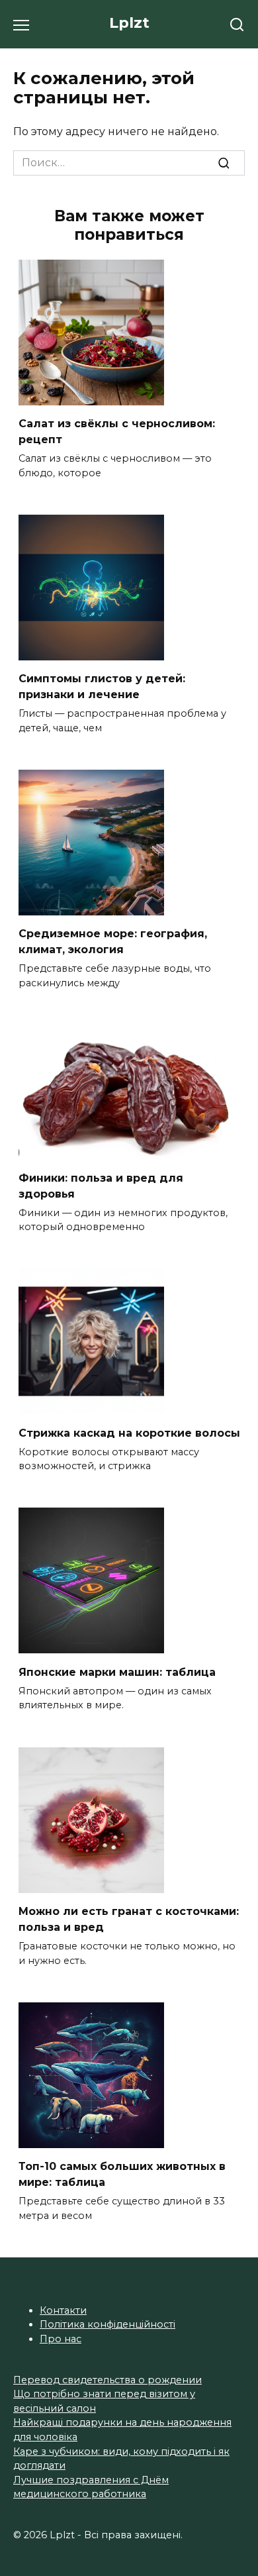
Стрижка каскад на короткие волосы (129, 1432)
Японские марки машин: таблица (117, 1672)
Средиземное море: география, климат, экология (113, 942)
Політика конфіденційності (107, 2324)
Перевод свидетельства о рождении (107, 2380)
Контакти (63, 2310)
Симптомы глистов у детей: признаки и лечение (102, 687)
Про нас (61, 2339)
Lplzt (129, 23)
